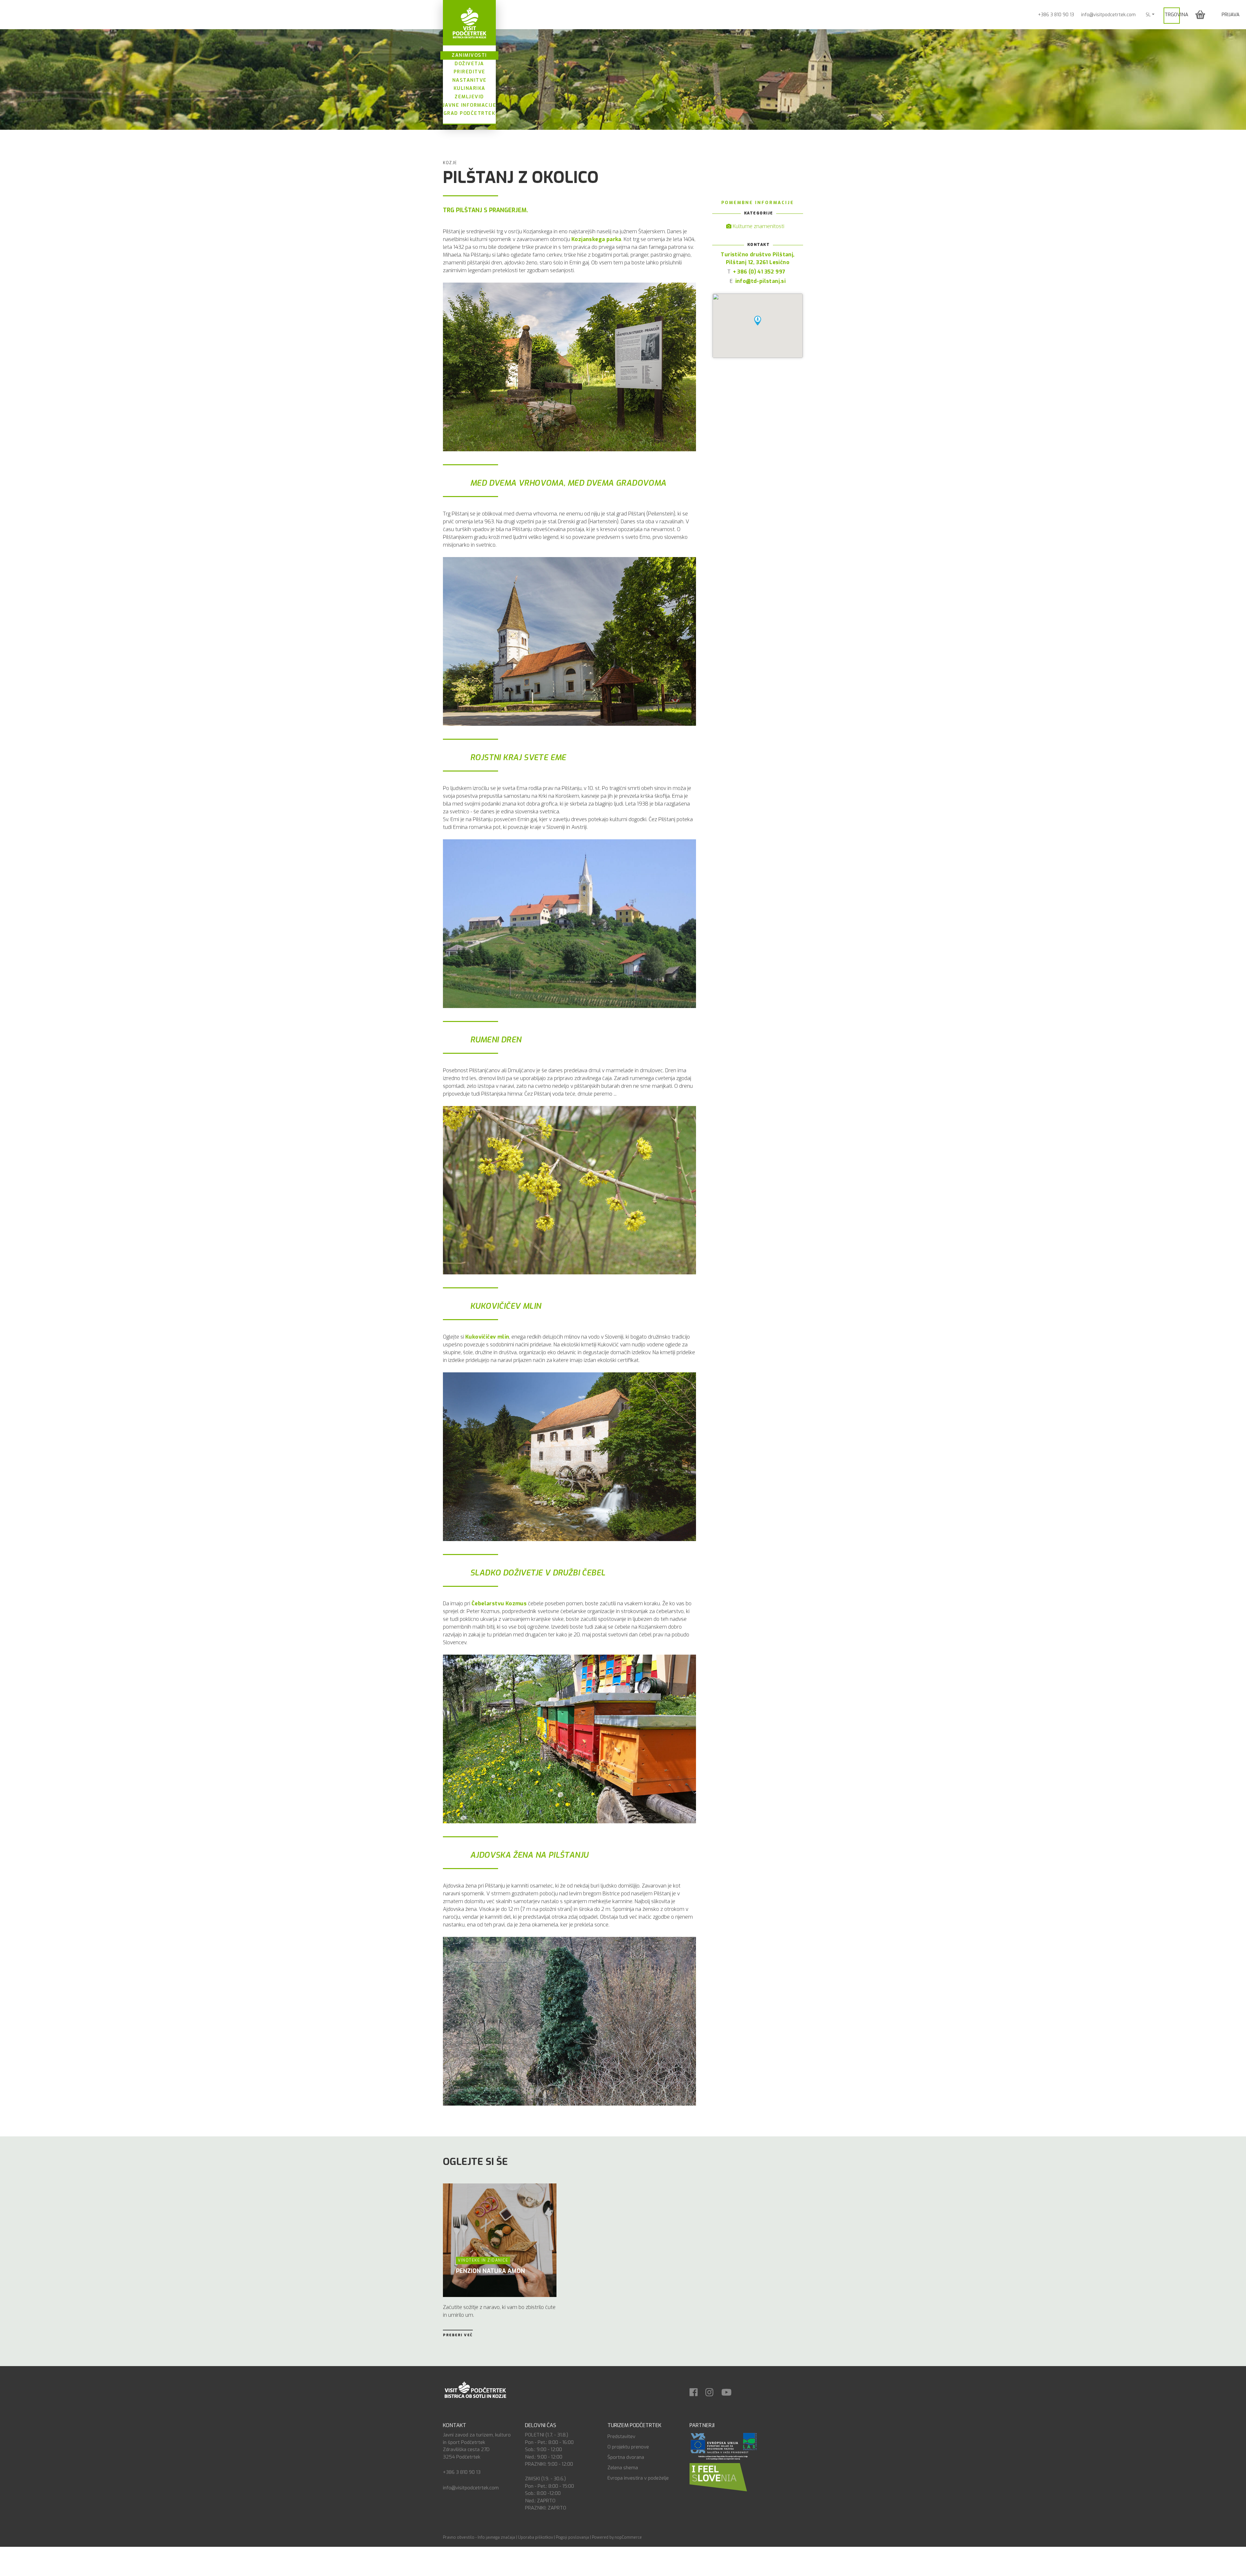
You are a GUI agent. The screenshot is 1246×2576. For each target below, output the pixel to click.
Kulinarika (470, 88)
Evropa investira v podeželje (638, 2478)
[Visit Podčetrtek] (469, 23)
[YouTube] (730, 2390)
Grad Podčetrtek (470, 113)
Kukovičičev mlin (487, 1337)
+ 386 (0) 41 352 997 (759, 272)
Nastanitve (470, 80)
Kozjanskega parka (596, 239)
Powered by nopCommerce (617, 2537)
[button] (1200, 14)
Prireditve (470, 72)
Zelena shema (623, 2468)
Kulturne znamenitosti (758, 226)
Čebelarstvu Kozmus (499, 1604)
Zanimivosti (469, 55)
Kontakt (455, 2425)
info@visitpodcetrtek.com (1108, 15)
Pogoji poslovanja (572, 2537)
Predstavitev (621, 2436)
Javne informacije (470, 105)
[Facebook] (697, 2390)
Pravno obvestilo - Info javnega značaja (479, 2537)
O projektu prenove (628, 2447)
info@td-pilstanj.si (761, 281)
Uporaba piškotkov (535, 2537)
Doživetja (469, 64)
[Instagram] (713, 2390)
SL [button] (1148, 15)
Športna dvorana (626, 2457)
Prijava (1231, 15)
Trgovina (1176, 15)
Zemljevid (469, 97)
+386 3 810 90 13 (1056, 15)
